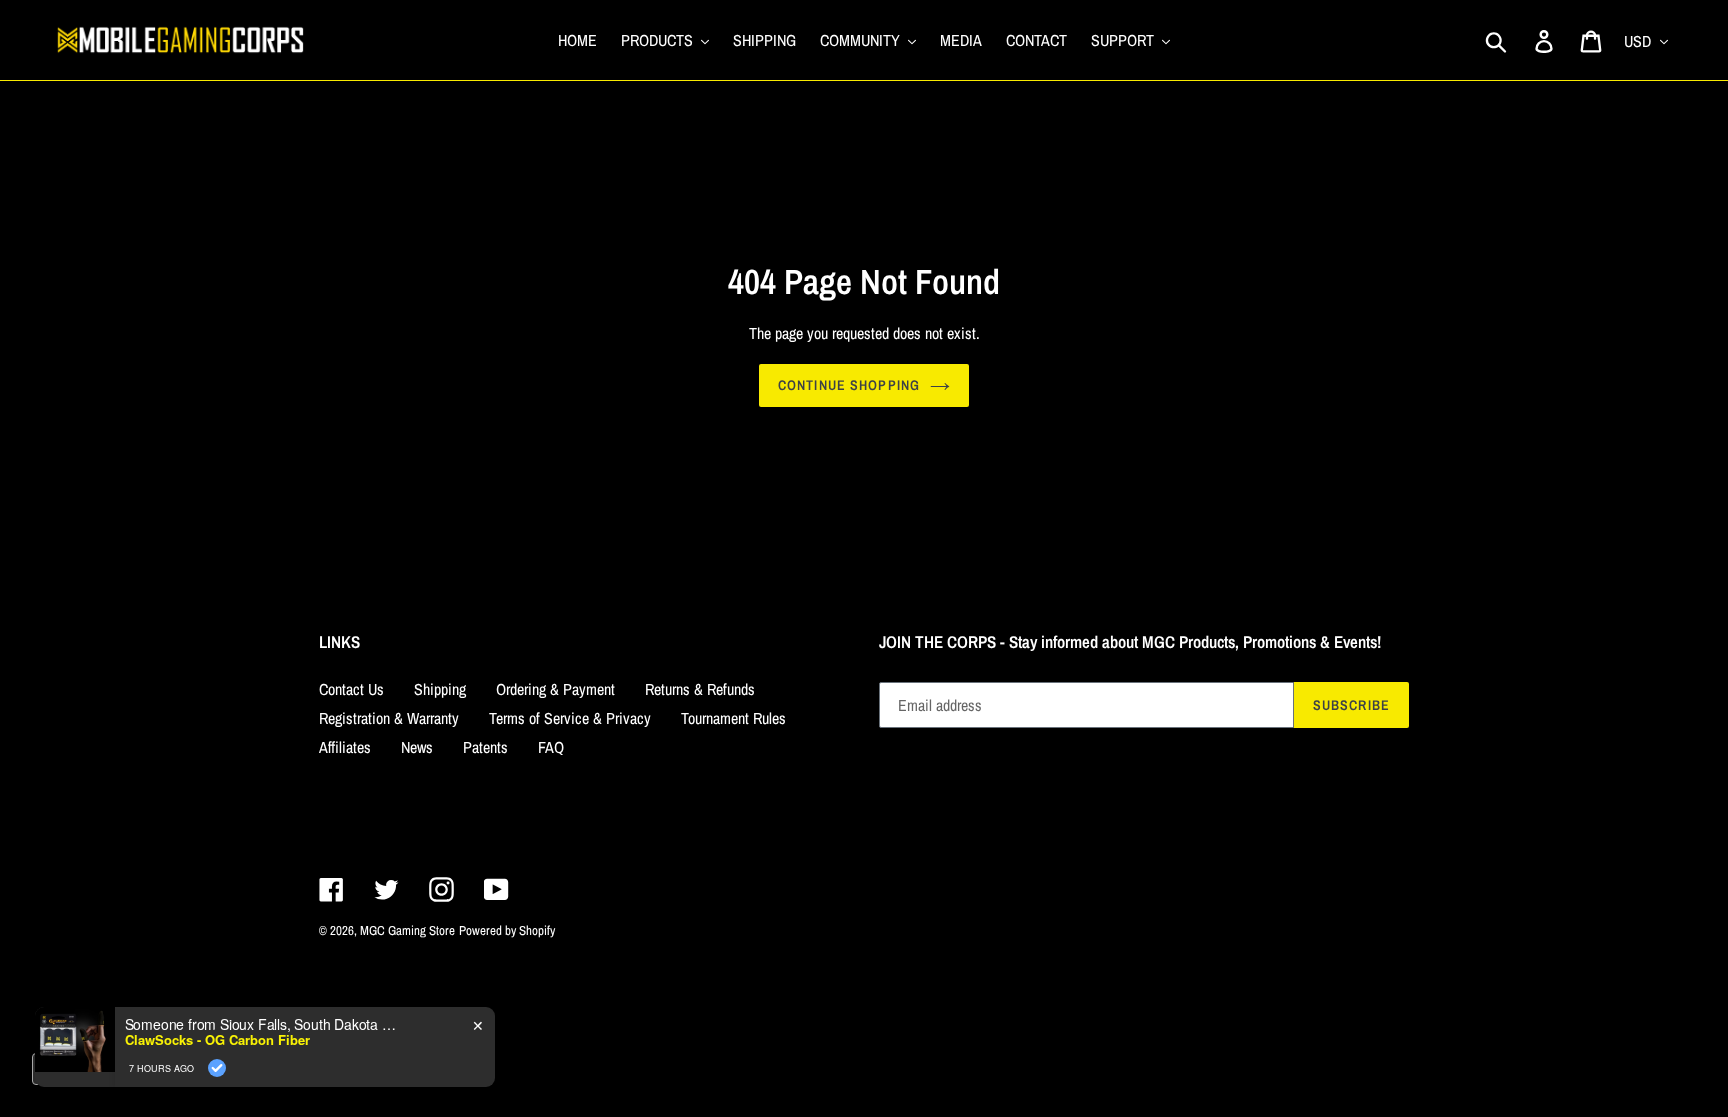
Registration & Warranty (389, 718)
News (417, 747)
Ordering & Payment (555, 689)
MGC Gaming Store (407, 930)
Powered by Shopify (507, 930)
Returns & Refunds (700, 689)
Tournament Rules (733, 718)
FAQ (551, 747)
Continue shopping (849, 385)
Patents (485, 747)
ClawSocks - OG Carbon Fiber (217, 1069)
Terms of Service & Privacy (570, 718)
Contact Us (351, 689)
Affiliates (345, 747)
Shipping (440, 689)
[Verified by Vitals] (217, 1097)
